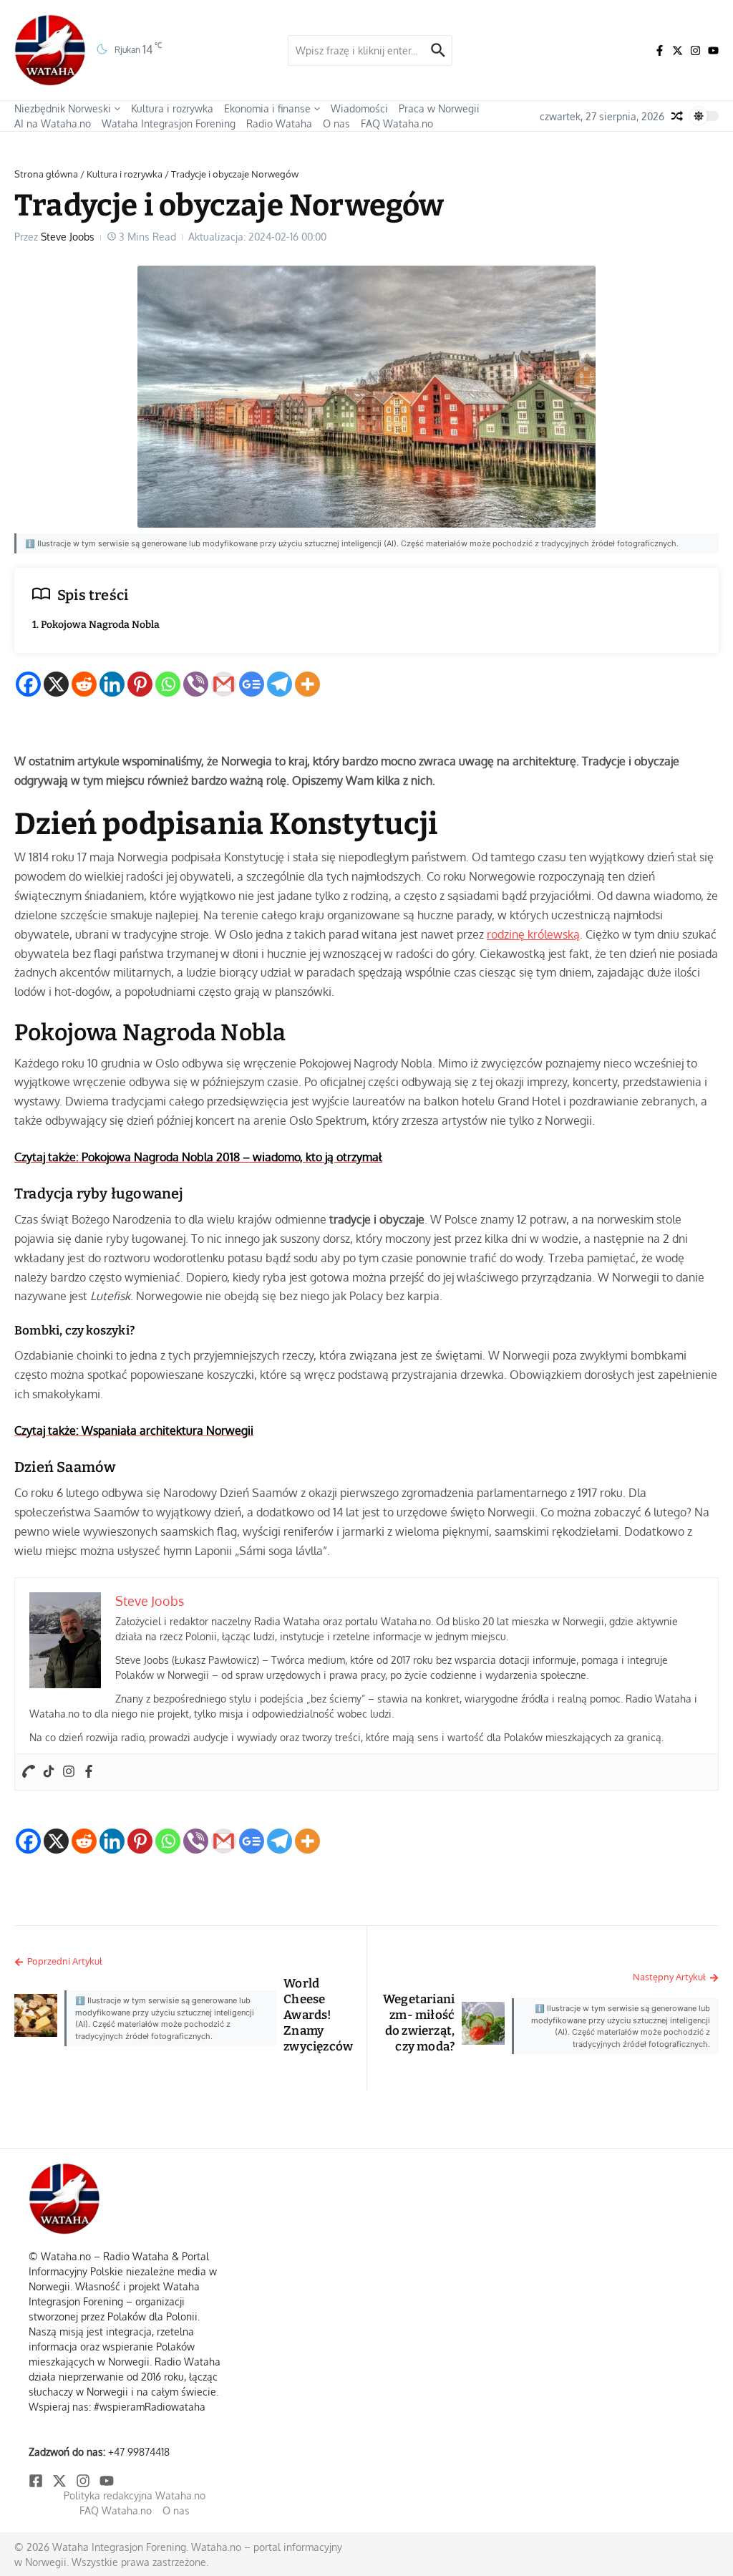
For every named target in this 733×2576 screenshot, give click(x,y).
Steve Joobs (68, 237)
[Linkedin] (112, 684)
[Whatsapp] (168, 684)
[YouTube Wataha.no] (713, 50)
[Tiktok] (49, 1772)
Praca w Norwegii (439, 108)
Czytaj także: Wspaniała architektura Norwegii (134, 1430)
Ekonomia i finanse (267, 108)
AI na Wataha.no (53, 124)
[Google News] (252, 684)
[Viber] (196, 684)
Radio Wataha (279, 124)
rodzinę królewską (533, 934)
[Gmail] (224, 684)
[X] (56, 684)
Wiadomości (359, 108)
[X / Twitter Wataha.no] (678, 50)
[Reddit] (84, 684)
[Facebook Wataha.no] (660, 50)
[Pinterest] (140, 684)
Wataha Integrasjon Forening (169, 124)
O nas (336, 124)
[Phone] (29, 1772)
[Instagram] (69, 1772)
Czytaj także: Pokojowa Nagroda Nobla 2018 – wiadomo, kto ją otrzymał (198, 1157)
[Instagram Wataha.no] (695, 50)
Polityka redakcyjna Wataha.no (135, 2495)
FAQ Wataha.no (397, 124)
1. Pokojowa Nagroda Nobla (96, 625)
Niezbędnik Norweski (63, 108)
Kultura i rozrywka (172, 108)
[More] (307, 684)
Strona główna (46, 174)
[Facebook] (28, 684)
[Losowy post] (677, 116)
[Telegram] (280, 684)
